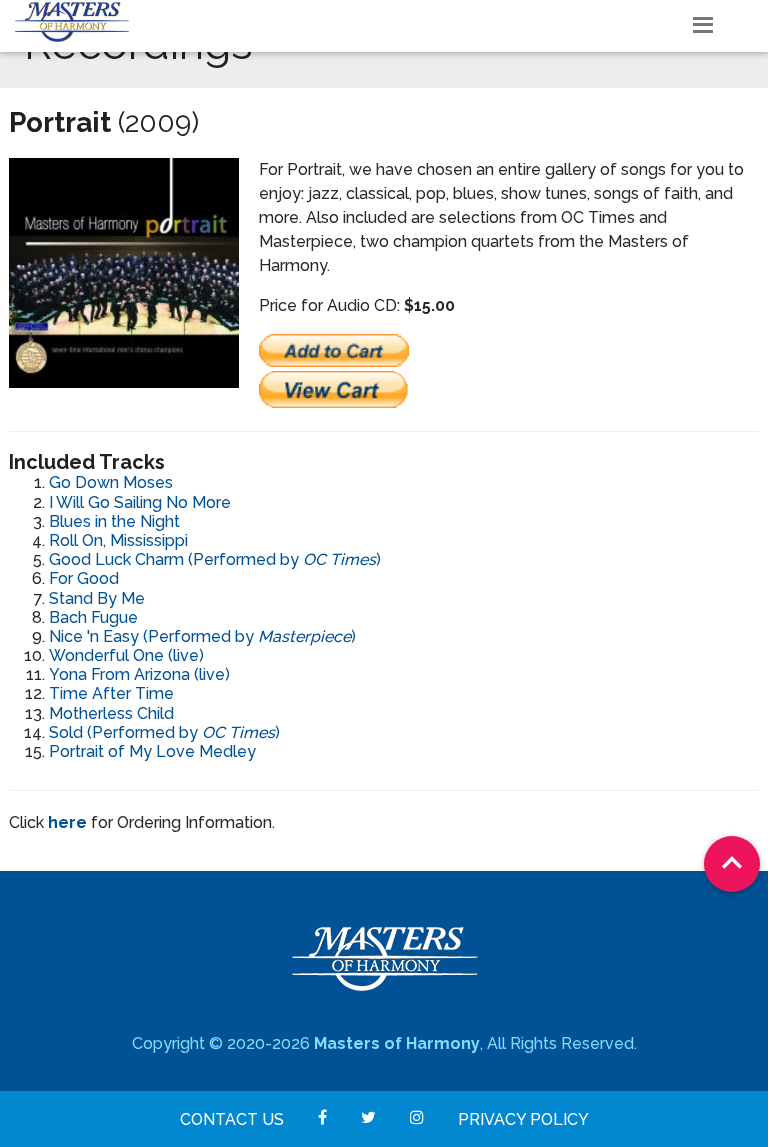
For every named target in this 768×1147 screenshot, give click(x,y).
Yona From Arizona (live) (139, 674)
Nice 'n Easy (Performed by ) (202, 636)
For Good (84, 578)
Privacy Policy (523, 1119)
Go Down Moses (111, 482)
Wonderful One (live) (126, 655)
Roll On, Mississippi (118, 540)
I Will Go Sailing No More (140, 502)
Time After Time (111, 693)
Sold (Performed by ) (164, 732)
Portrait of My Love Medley (152, 751)
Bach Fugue (93, 617)
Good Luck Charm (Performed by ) (215, 559)
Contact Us (232, 1119)
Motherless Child (111, 713)
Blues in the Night (114, 521)
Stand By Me (97, 598)
